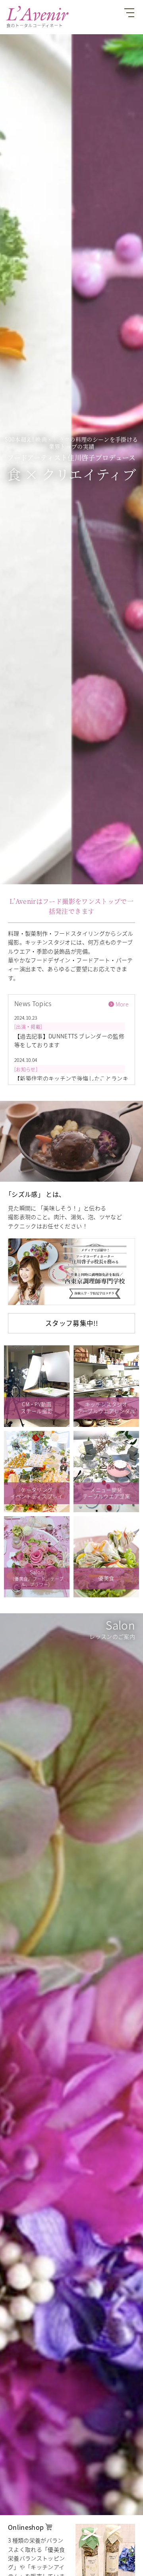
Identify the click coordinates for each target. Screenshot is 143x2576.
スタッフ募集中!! (71, 1323)
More (122, 1004)
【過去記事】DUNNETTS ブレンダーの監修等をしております (69, 1040)
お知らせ (26, 1069)
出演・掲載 (28, 1027)
